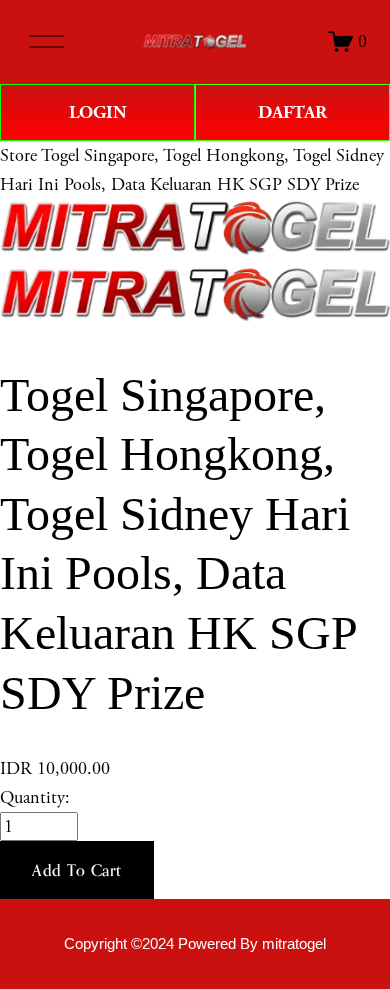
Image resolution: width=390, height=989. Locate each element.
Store (18, 155)
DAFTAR (292, 112)
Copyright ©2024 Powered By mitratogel (195, 944)
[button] (77, 870)
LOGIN (98, 112)
